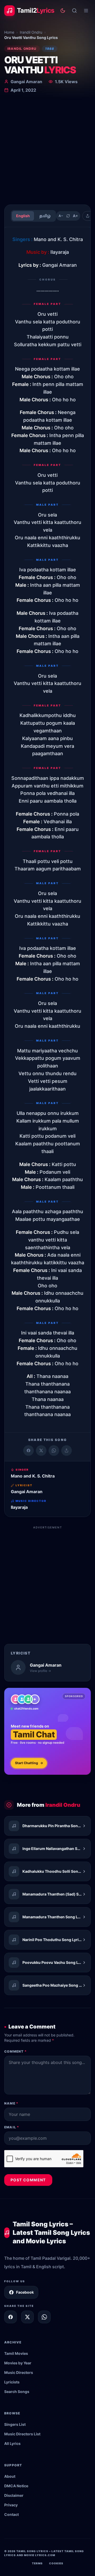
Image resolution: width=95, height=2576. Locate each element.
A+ (75, 216)
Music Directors (19, 2372)
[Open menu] (86, 11)
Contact (11, 2514)
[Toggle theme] (63, 11)
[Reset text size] (68, 216)
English (23, 216)
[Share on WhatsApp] (54, 1451)
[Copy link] (66, 1451)
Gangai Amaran (26, 82)
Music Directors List (22, 2434)
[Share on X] (27, 2317)
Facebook (25, 2292)
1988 (50, 49)
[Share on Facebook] (28, 1451)
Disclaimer (14, 2495)
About (10, 2476)
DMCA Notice (16, 2486)
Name (11, 2103)
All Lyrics (12, 2443)
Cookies (56, 2563)
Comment (15, 2051)
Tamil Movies (16, 2353)
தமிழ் (45, 216)
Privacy (11, 2505)
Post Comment (28, 2180)
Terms (37, 2563)
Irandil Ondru (31, 32)
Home (9, 32)
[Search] (74, 11)
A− (61, 216)
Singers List (15, 2424)
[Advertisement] (47, 150)
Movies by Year (18, 2363)
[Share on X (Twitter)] (41, 1451)
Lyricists (12, 2382)
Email (12, 2127)
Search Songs (17, 2392)
